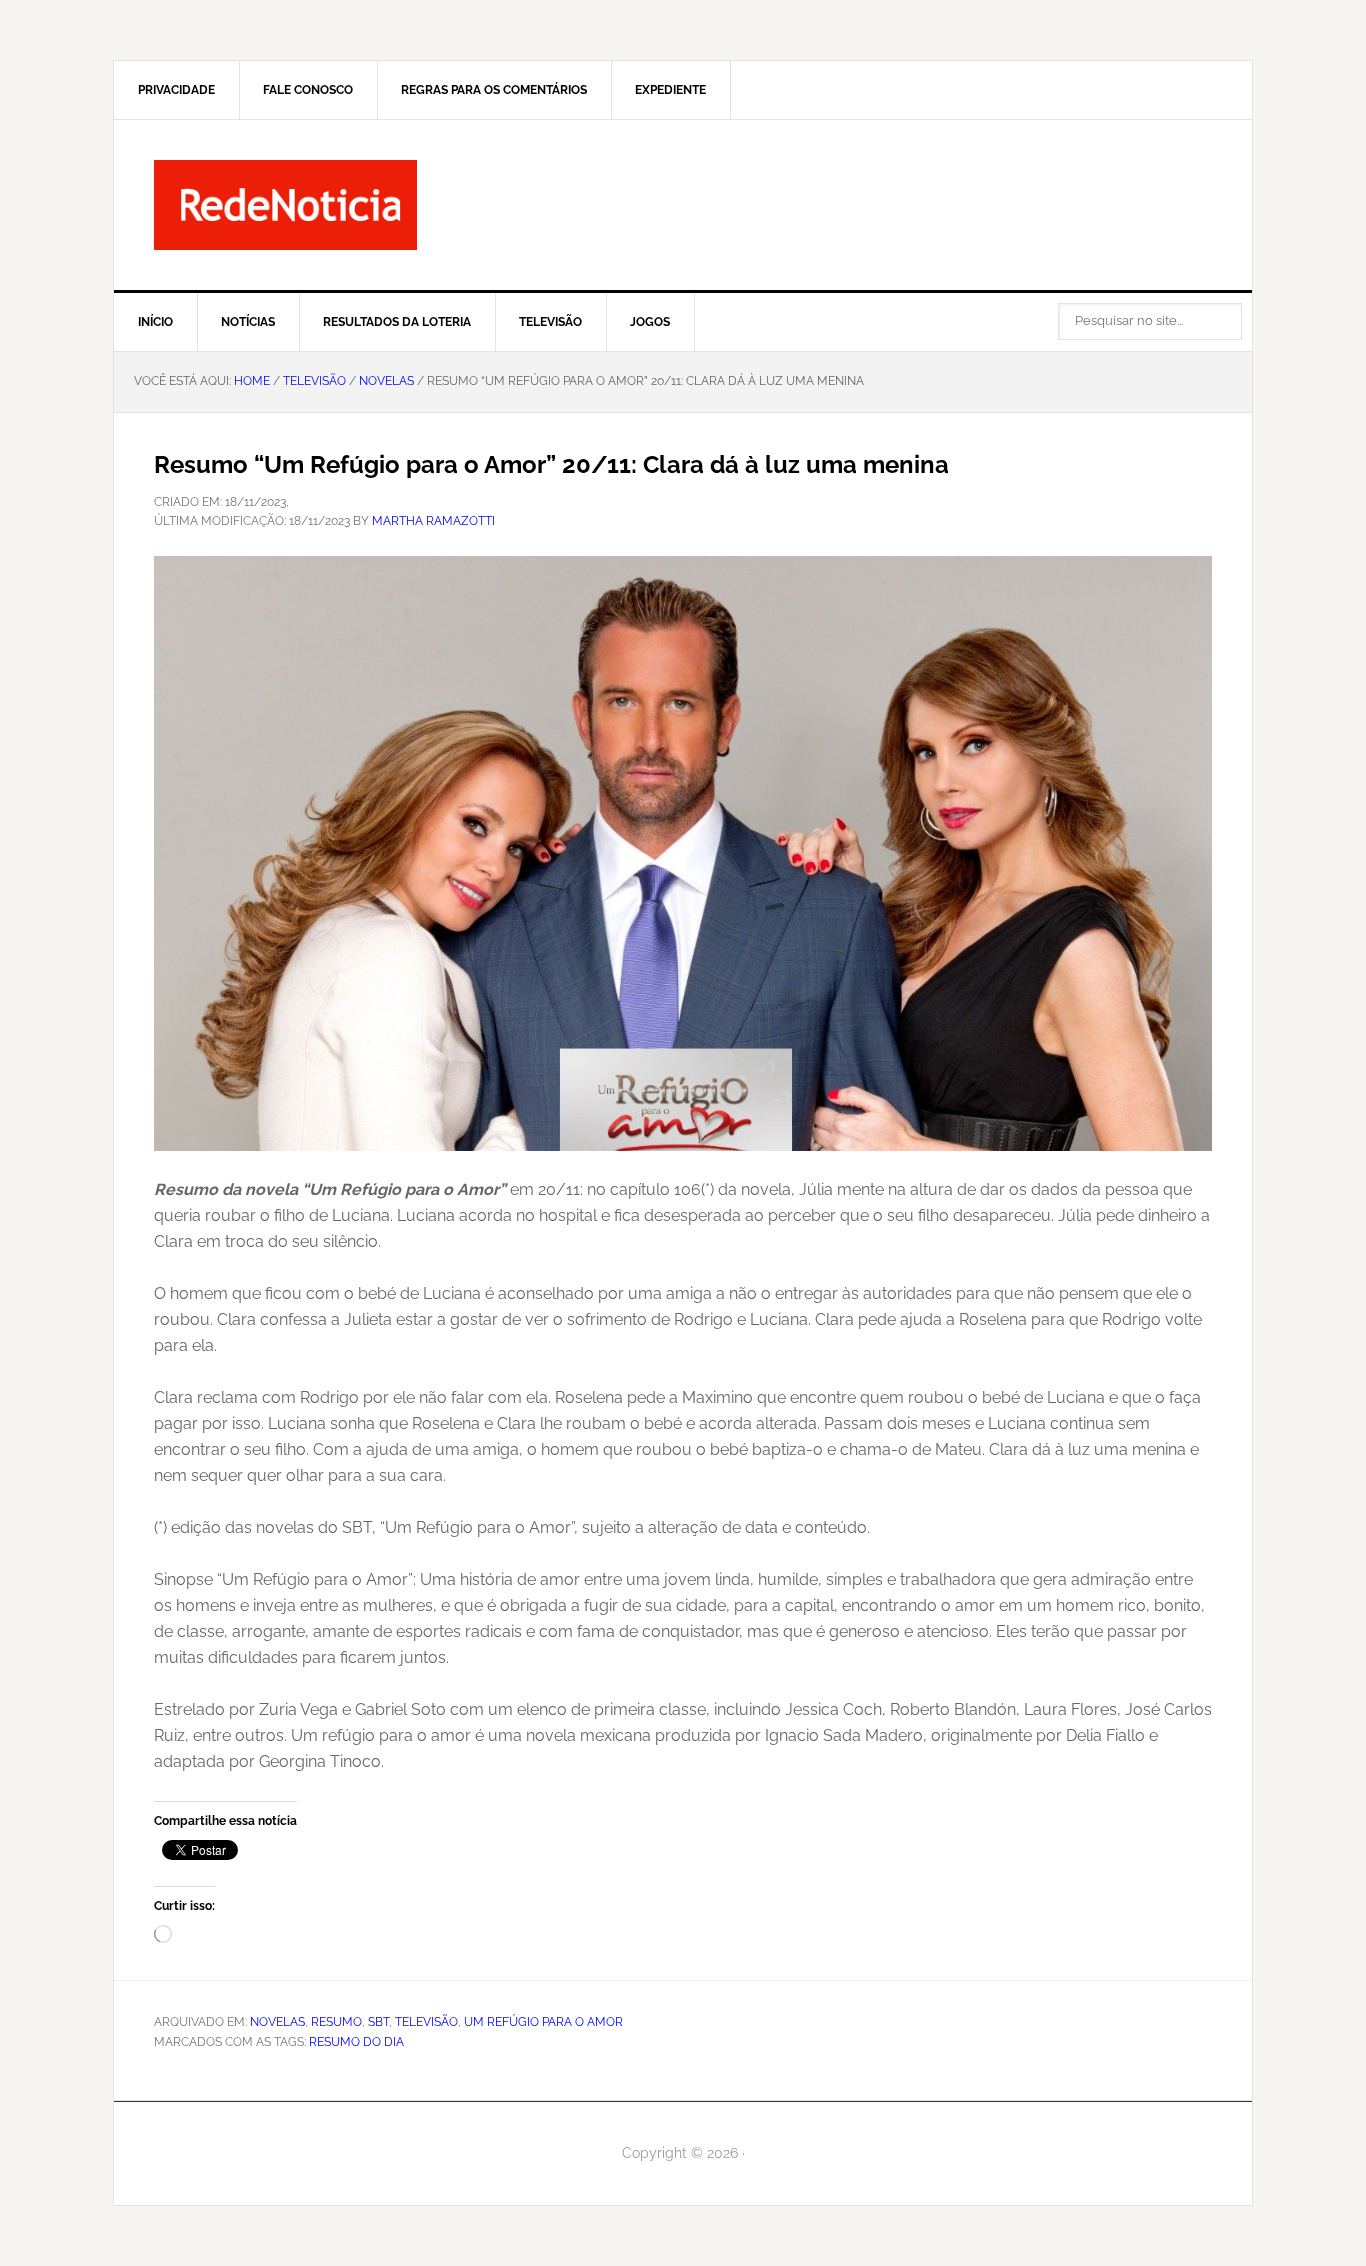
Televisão (426, 2022)
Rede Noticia (683, 205)
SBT (378, 2022)
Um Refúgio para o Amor (543, 2022)
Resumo (336, 2022)
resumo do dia (356, 2042)
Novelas (277, 2022)
